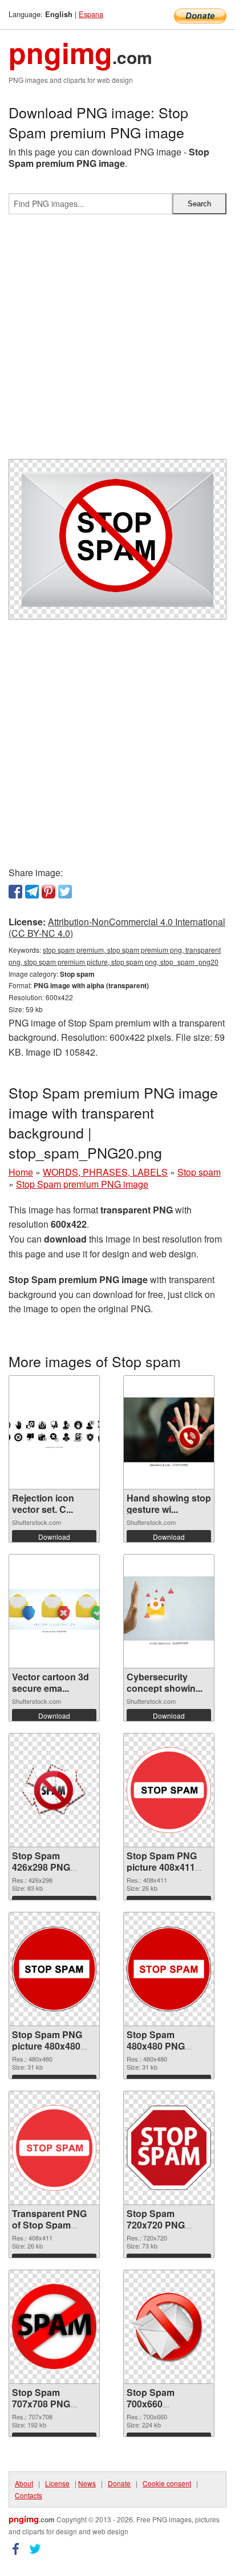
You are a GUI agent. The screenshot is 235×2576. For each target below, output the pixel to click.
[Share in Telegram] (32, 892)
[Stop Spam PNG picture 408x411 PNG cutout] (169, 1790)
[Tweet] (65, 892)
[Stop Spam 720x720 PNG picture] (169, 2148)
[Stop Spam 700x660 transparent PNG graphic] (169, 2327)
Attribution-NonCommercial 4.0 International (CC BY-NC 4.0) (117, 928)
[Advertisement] (117, 341)
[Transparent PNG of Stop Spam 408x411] (54, 2148)
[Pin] (48, 892)
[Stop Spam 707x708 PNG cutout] (54, 2327)
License (57, 2483)
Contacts (29, 2495)
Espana (91, 14)
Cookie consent (167, 2483)
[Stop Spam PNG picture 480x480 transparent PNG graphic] (54, 1969)
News (87, 2483)
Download (54, 1537)
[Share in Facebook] (15, 892)
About (24, 2483)
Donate (119, 2483)
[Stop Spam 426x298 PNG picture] (54, 1790)
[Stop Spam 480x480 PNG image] (169, 1969)
